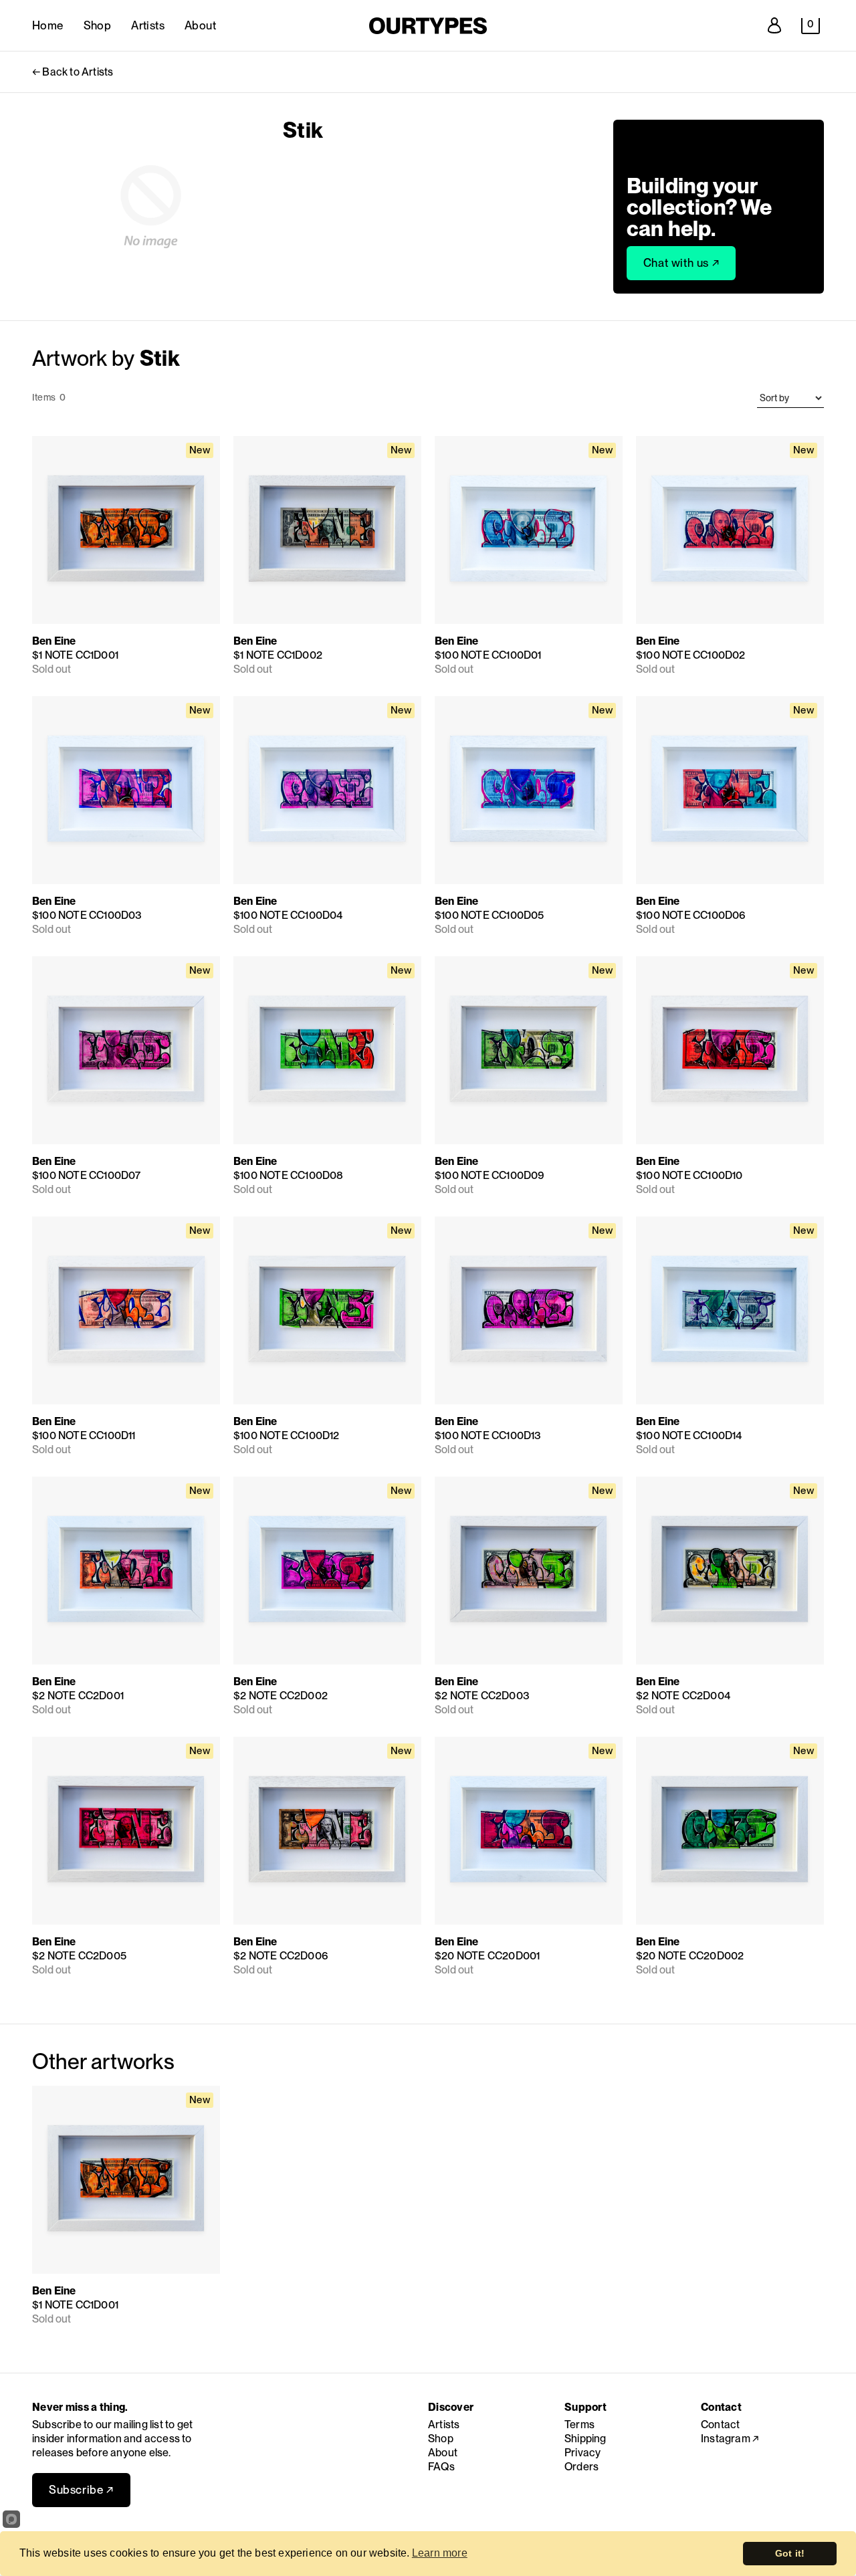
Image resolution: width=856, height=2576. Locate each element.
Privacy (582, 2453)
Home (48, 25)
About (200, 25)
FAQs (441, 2467)
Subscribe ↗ (81, 2490)
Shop (98, 25)
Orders (581, 2467)
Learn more (440, 2553)
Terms (579, 2425)
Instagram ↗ (730, 2439)
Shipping (585, 2439)
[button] (811, 26)
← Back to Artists (73, 72)
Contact (720, 2425)
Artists (148, 25)
